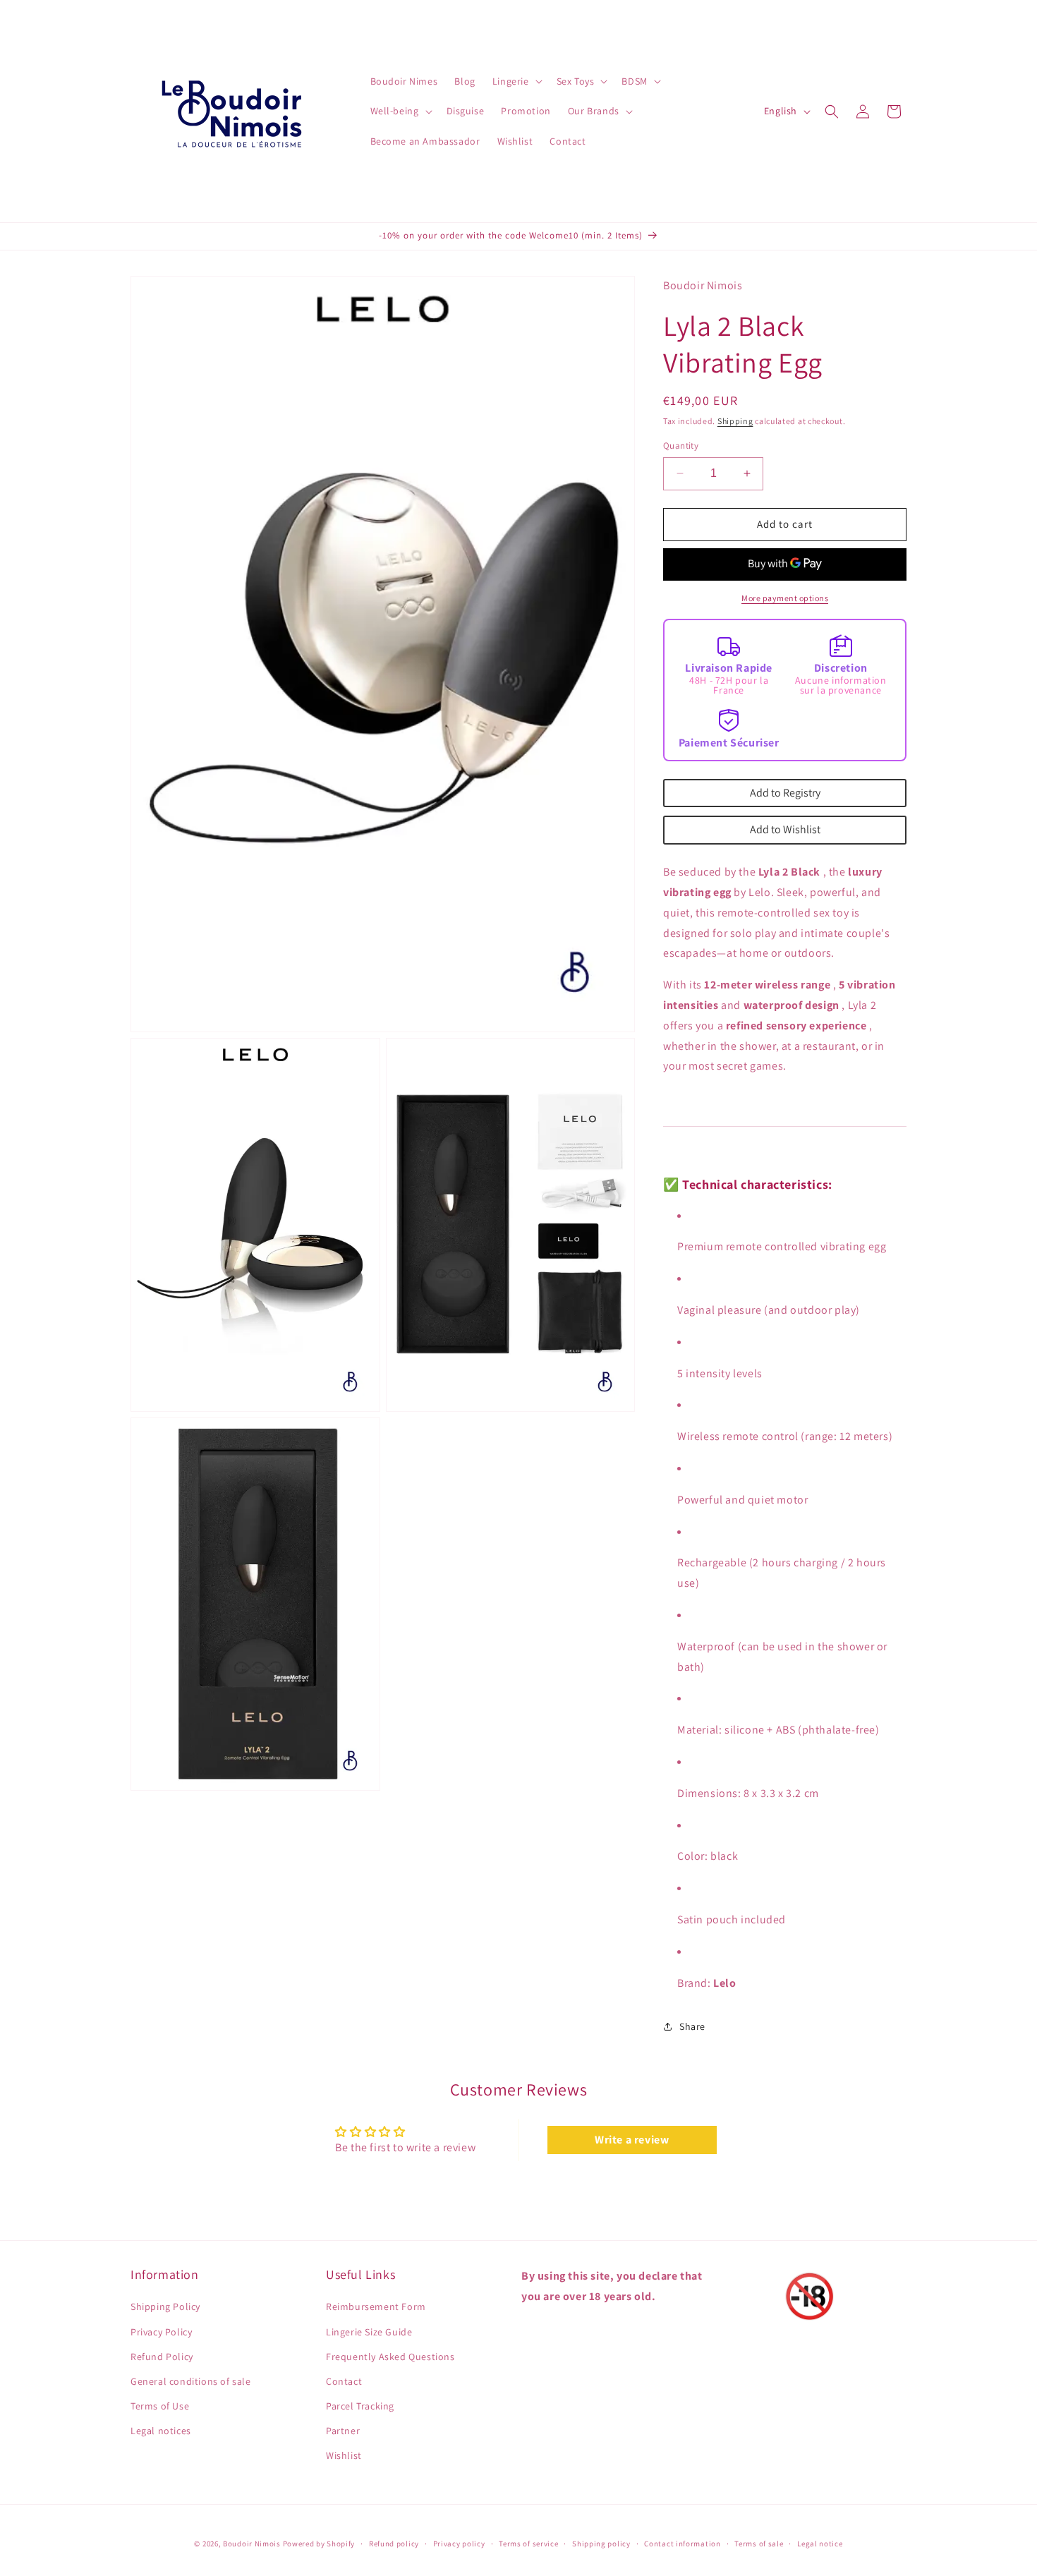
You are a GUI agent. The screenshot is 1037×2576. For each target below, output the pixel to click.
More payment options (785, 598)
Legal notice (820, 2544)
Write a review (632, 2140)
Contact (344, 2381)
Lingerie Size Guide (369, 2332)
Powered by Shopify (319, 2544)
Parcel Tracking (360, 2406)
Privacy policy (459, 2544)
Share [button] (692, 2026)
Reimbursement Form (376, 2306)
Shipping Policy (165, 2306)
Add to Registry (785, 793)
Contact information (682, 2544)
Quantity (681, 446)
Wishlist (344, 2455)
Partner (343, 2431)
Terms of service (528, 2544)
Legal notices (161, 2431)
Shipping (735, 421)
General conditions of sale (191, 2381)
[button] (516, 81)
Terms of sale (759, 2544)
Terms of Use (160, 2406)
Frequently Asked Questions (390, 2357)
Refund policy (394, 2544)
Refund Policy (162, 2357)
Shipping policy (601, 2544)
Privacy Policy (161, 2332)
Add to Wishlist (785, 829)
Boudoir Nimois (252, 2544)
